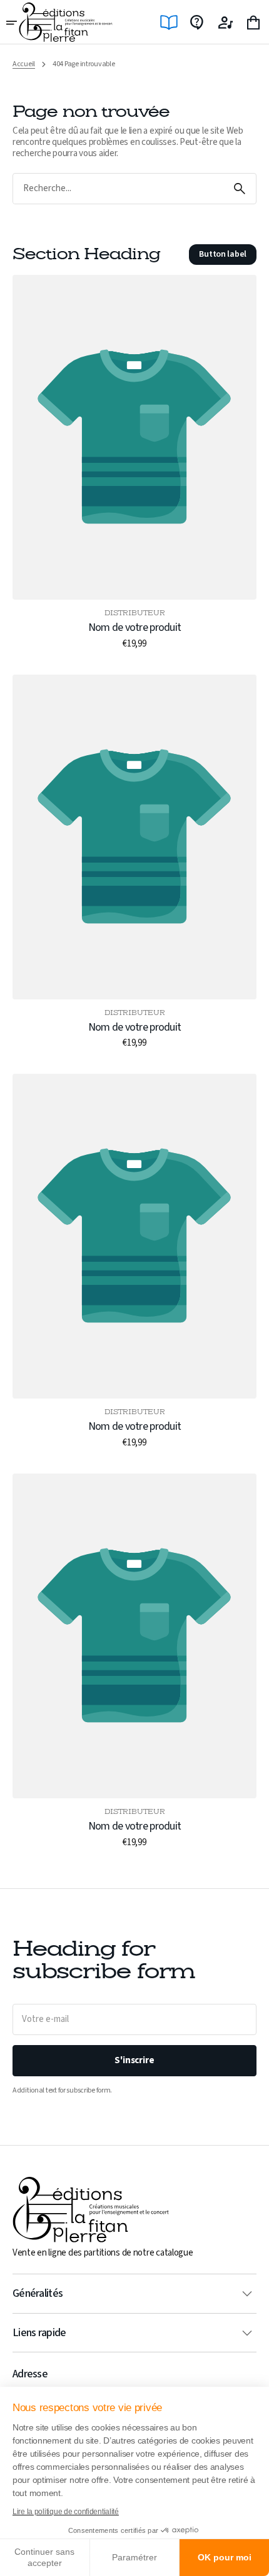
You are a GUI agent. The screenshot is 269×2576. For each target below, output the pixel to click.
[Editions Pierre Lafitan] (66, 22)
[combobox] (118, 189)
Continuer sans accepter (44, 2557)
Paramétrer (134, 2557)
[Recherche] (240, 189)
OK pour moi (225, 2557)
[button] (13, 22)
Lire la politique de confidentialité (66, 2512)
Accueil (24, 64)
